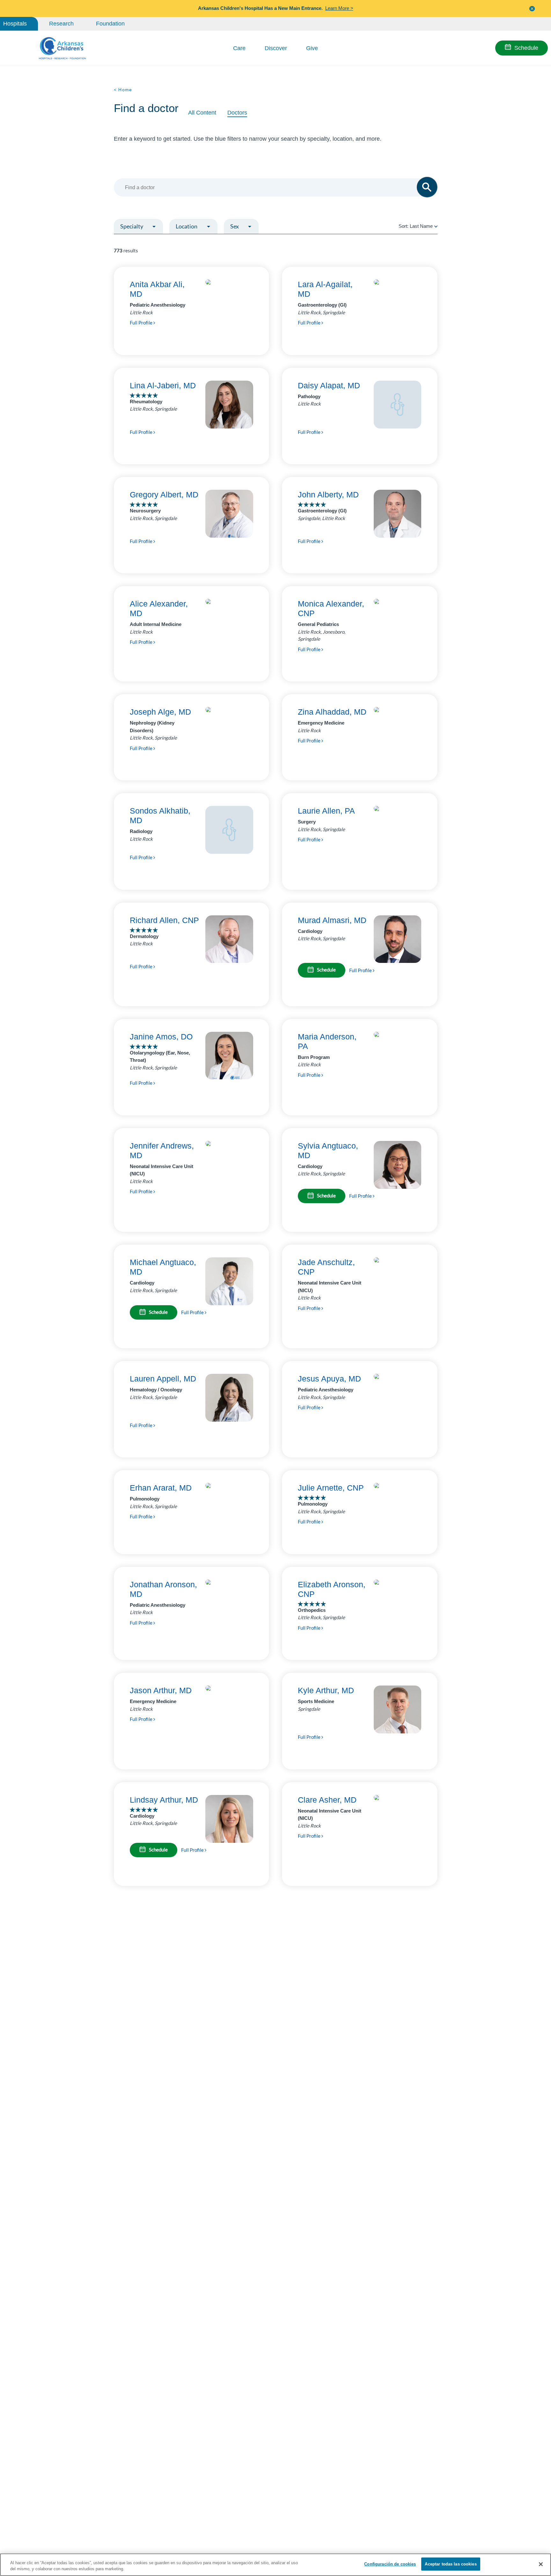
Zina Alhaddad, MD (332, 712)
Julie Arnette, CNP (331, 1488)
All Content (202, 113)
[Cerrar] (541, 2564)
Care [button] (239, 48)
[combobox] (272, 187)
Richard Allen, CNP (164, 920)
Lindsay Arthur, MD (164, 1800)
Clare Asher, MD (327, 1800)
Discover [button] (276, 48)
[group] (152, 242)
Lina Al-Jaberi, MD (163, 385)
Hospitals (15, 24)
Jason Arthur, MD (161, 1690)
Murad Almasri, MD (332, 920)
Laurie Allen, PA (326, 811)
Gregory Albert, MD (164, 495)
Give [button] (312, 48)
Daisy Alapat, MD (329, 385)
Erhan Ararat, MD (161, 1488)
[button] (532, 8)
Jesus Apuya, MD (329, 1379)
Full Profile (142, 323)
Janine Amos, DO (161, 1037)
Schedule (526, 48)
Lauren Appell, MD (163, 1379)
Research (61, 24)
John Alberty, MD (328, 495)
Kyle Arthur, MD (326, 1690)
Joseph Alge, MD (160, 712)
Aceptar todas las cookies (451, 2564)
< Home (123, 90)
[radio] (436, 226)
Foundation (110, 24)
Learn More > (339, 8)
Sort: (416, 226)
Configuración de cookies (390, 2564)
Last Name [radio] (421, 226)
